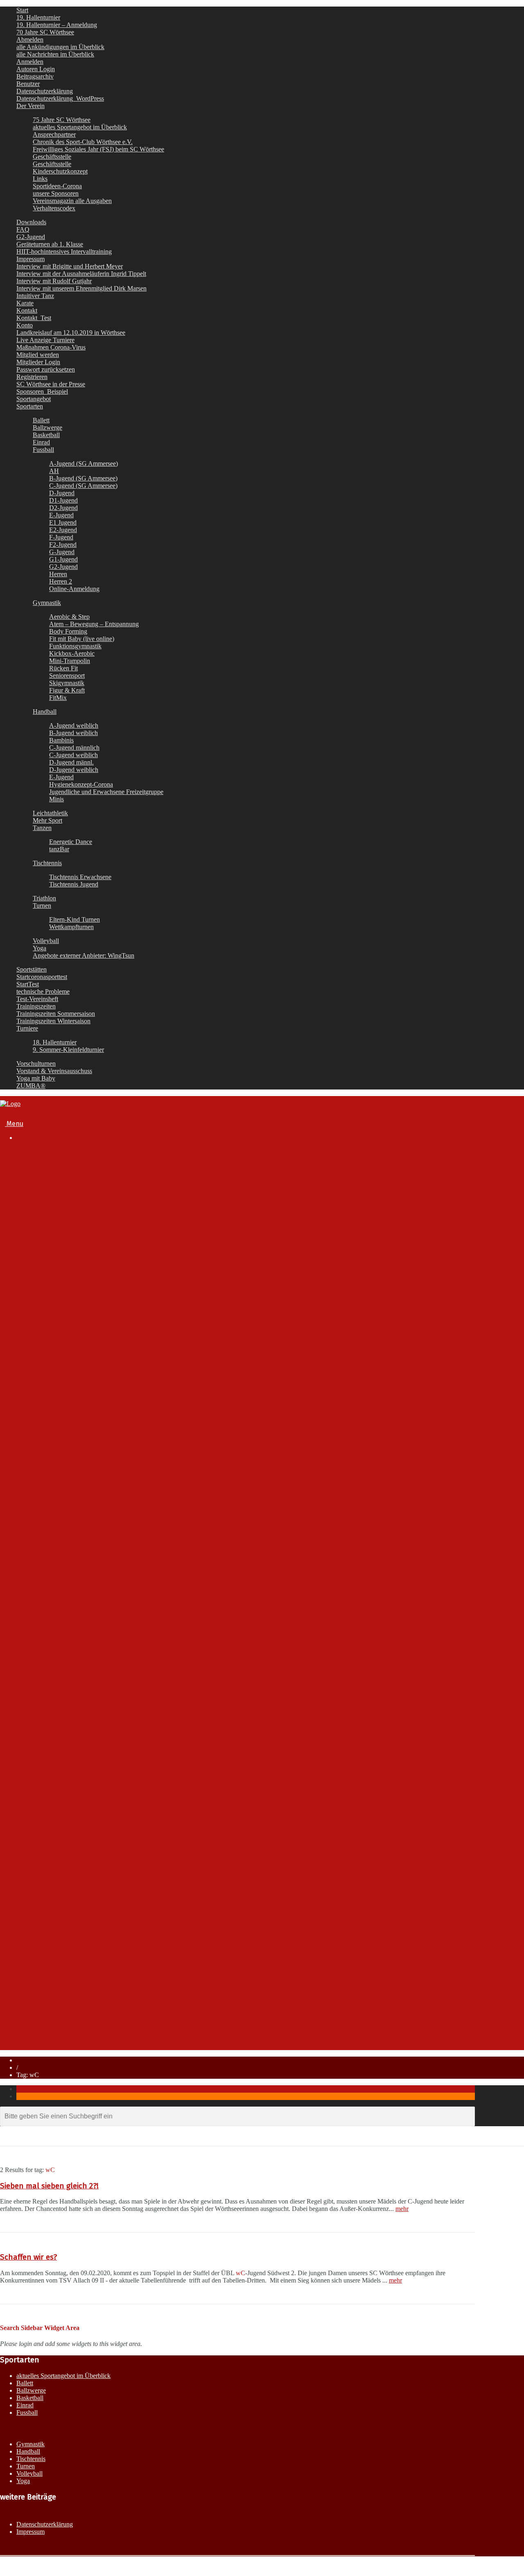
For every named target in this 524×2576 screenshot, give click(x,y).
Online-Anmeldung (74, 589)
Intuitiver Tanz (35, 296)
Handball (45, 712)
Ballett (41, 420)
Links (40, 179)
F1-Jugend (65, 1562)
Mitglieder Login (38, 362)
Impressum (30, 259)
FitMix (58, 698)
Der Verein (30, 106)
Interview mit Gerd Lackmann (90, 1326)
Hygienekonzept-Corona (81, 784)
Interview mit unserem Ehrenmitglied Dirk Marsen (81, 288)
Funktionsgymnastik (75, 646)
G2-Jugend (31, 237)
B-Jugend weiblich (73, 733)
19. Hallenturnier (38, 17)
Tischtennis (47, 863)
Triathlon (44, 898)
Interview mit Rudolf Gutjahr (54, 281)
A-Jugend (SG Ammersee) (84, 464)
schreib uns (49, 2002)
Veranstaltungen (40, 1973)
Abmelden (30, 39)
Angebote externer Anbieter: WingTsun (84, 955)
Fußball (43, 1478)
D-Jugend (62, 493)
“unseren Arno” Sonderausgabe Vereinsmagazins (119, 1334)
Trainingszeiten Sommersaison (56, 1014)
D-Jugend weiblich (74, 770)
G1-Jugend (63, 559)
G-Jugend (62, 552)
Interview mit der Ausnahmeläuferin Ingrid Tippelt (81, 274)
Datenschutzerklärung (45, 91)
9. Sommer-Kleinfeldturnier (68, 1050)
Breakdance (50, 1470)
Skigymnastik (67, 683)
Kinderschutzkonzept (60, 171)
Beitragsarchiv (35, 76)
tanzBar (59, 849)
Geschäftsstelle (52, 157)
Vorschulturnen (36, 1064)
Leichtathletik (50, 813)
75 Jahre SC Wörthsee (62, 120)
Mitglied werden (38, 355)
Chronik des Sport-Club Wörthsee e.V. (83, 142)
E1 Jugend (63, 522)
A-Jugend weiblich (74, 725)
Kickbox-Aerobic (72, 653)
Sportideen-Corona (57, 186)
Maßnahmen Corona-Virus (51, 347)
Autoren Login (36, 69)
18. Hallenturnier (55, 1042)
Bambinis (61, 740)
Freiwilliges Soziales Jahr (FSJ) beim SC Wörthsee (98, 149)
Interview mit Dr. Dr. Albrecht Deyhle (100, 1303)
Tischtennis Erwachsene (80, 877)
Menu (14, 1124)
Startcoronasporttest (42, 977)
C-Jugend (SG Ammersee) (83, 486)
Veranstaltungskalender (67, 1379)
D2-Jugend (63, 508)
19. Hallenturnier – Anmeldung (57, 25)
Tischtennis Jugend (74, 884)
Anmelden (30, 62)
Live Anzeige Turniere (45, 340)
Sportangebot (34, 399)
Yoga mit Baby (36, 1078)
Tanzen (42, 828)
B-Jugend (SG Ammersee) (83, 478)
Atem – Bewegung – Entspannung (94, 624)
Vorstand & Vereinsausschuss (54, 1071)
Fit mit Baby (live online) (82, 639)
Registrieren (32, 377)
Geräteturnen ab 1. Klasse (50, 244)
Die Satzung (67, 1204)
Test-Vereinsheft (37, 999)
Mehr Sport (47, 820)
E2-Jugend (63, 530)
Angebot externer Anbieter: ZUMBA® (86, 1870)
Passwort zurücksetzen (46, 369)
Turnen (42, 906)
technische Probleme (43, 991)
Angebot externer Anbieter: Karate (81, 1854)
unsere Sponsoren (56, 193)
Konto (25, 325)
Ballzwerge (47, 427)
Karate (25, 303)
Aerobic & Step (69, 617)
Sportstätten (32, 969)
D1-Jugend (63, 500)
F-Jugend (61, 537)
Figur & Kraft (67, 690)
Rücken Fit (63, 668)
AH (54, 471)
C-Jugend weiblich (73, 755)
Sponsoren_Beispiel (42, 391)
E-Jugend (61, 515)
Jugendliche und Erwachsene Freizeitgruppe (106, 792)
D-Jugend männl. (71, 762)
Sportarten (30, 406)
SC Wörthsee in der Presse (51, 384)
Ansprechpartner (54, 134)
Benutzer (28, 84)
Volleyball (46, 941)
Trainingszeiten (36, 1006)
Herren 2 (61, 581)
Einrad (41, 442)
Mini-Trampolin (70, 661)
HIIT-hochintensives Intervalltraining (64, 252)
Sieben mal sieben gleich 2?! (49, 2186)
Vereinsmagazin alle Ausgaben (72, 201)
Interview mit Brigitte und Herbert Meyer (70, 266)
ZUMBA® (31, 1086)
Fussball (43, 450)
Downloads (31, 222)
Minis (56, 799)
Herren (58, 574)
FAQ (23, 229)
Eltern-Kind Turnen (75, 919)
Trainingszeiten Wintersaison (53, 1021)
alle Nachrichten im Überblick (55, 54)
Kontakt (27, 310)
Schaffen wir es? (28, 2257)
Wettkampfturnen (71, 927)
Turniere (27, 1028)
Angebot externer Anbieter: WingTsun (86, 1862)
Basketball (46, 435)
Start (22, 10)
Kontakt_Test (34, 318)
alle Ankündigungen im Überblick (60, 47)
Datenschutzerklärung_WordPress (60, 98)
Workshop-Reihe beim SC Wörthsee (84, 1878)
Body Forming (68, 631)
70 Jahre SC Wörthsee (45, 32)
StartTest (28, 984)
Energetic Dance (71, 842)
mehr (402, 2209)
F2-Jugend (63, 545)
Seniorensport (67, 676)
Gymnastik (47, 603)
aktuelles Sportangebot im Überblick (80, 127)
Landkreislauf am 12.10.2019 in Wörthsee (71, 333)
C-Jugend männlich (74, 748)
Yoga (40, 948)
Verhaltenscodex (54, 208)
